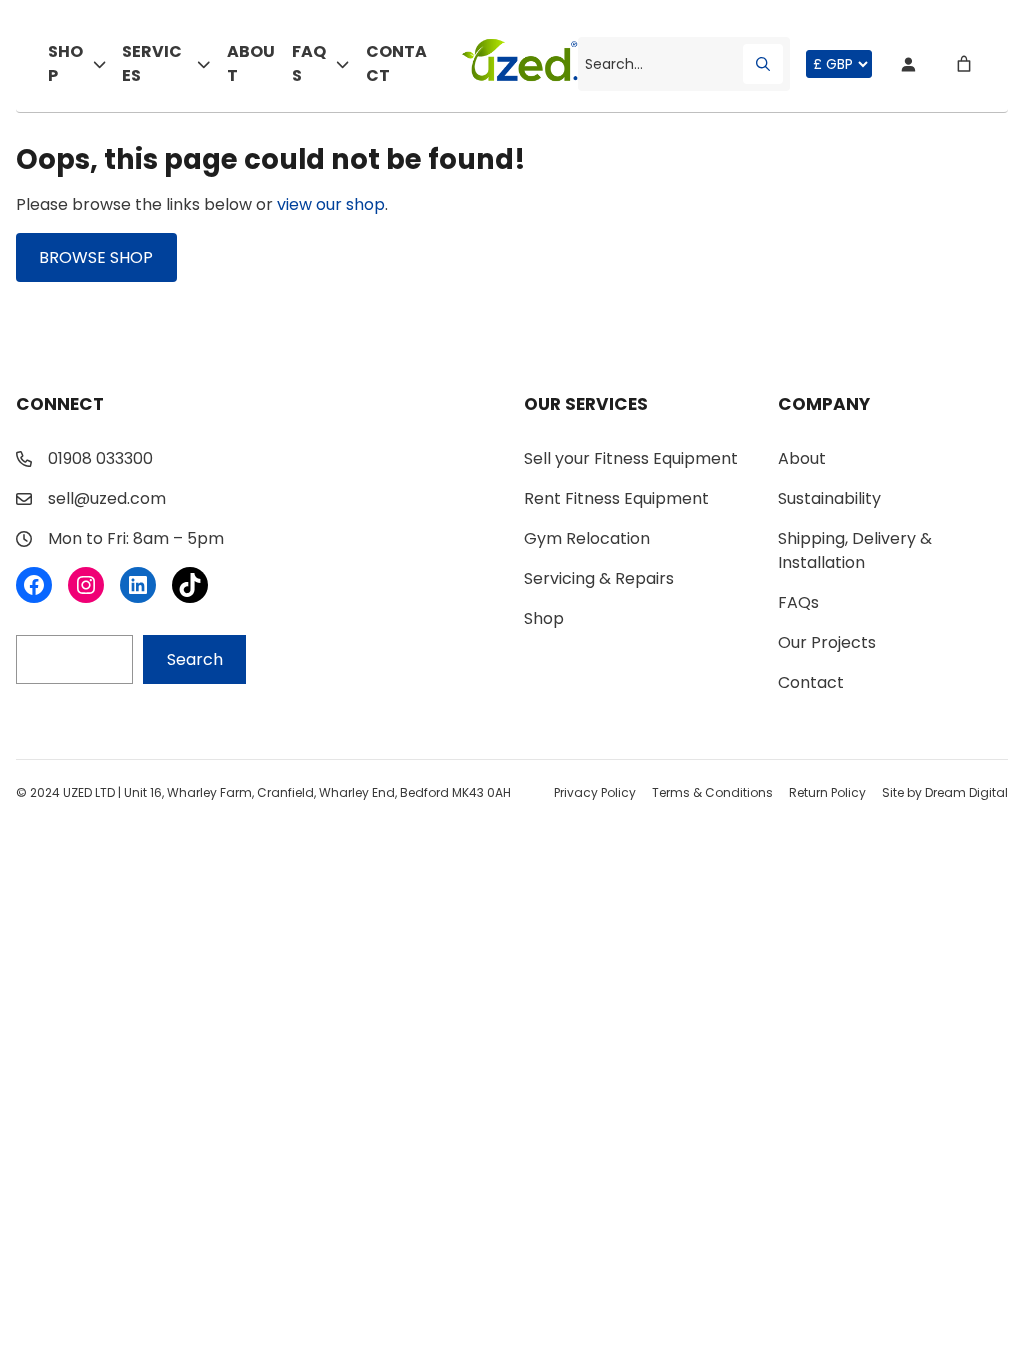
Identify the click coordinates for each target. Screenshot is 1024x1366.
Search (195, 659)
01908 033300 (100, 458)
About (251, 63)
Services (152, 63)
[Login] (908, 64)
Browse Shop (96, 257)
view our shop (331, 204)
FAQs (309, 63)
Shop (65, 63)
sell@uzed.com (107, 498)
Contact (396, 63)
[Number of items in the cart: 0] (964, 64)
